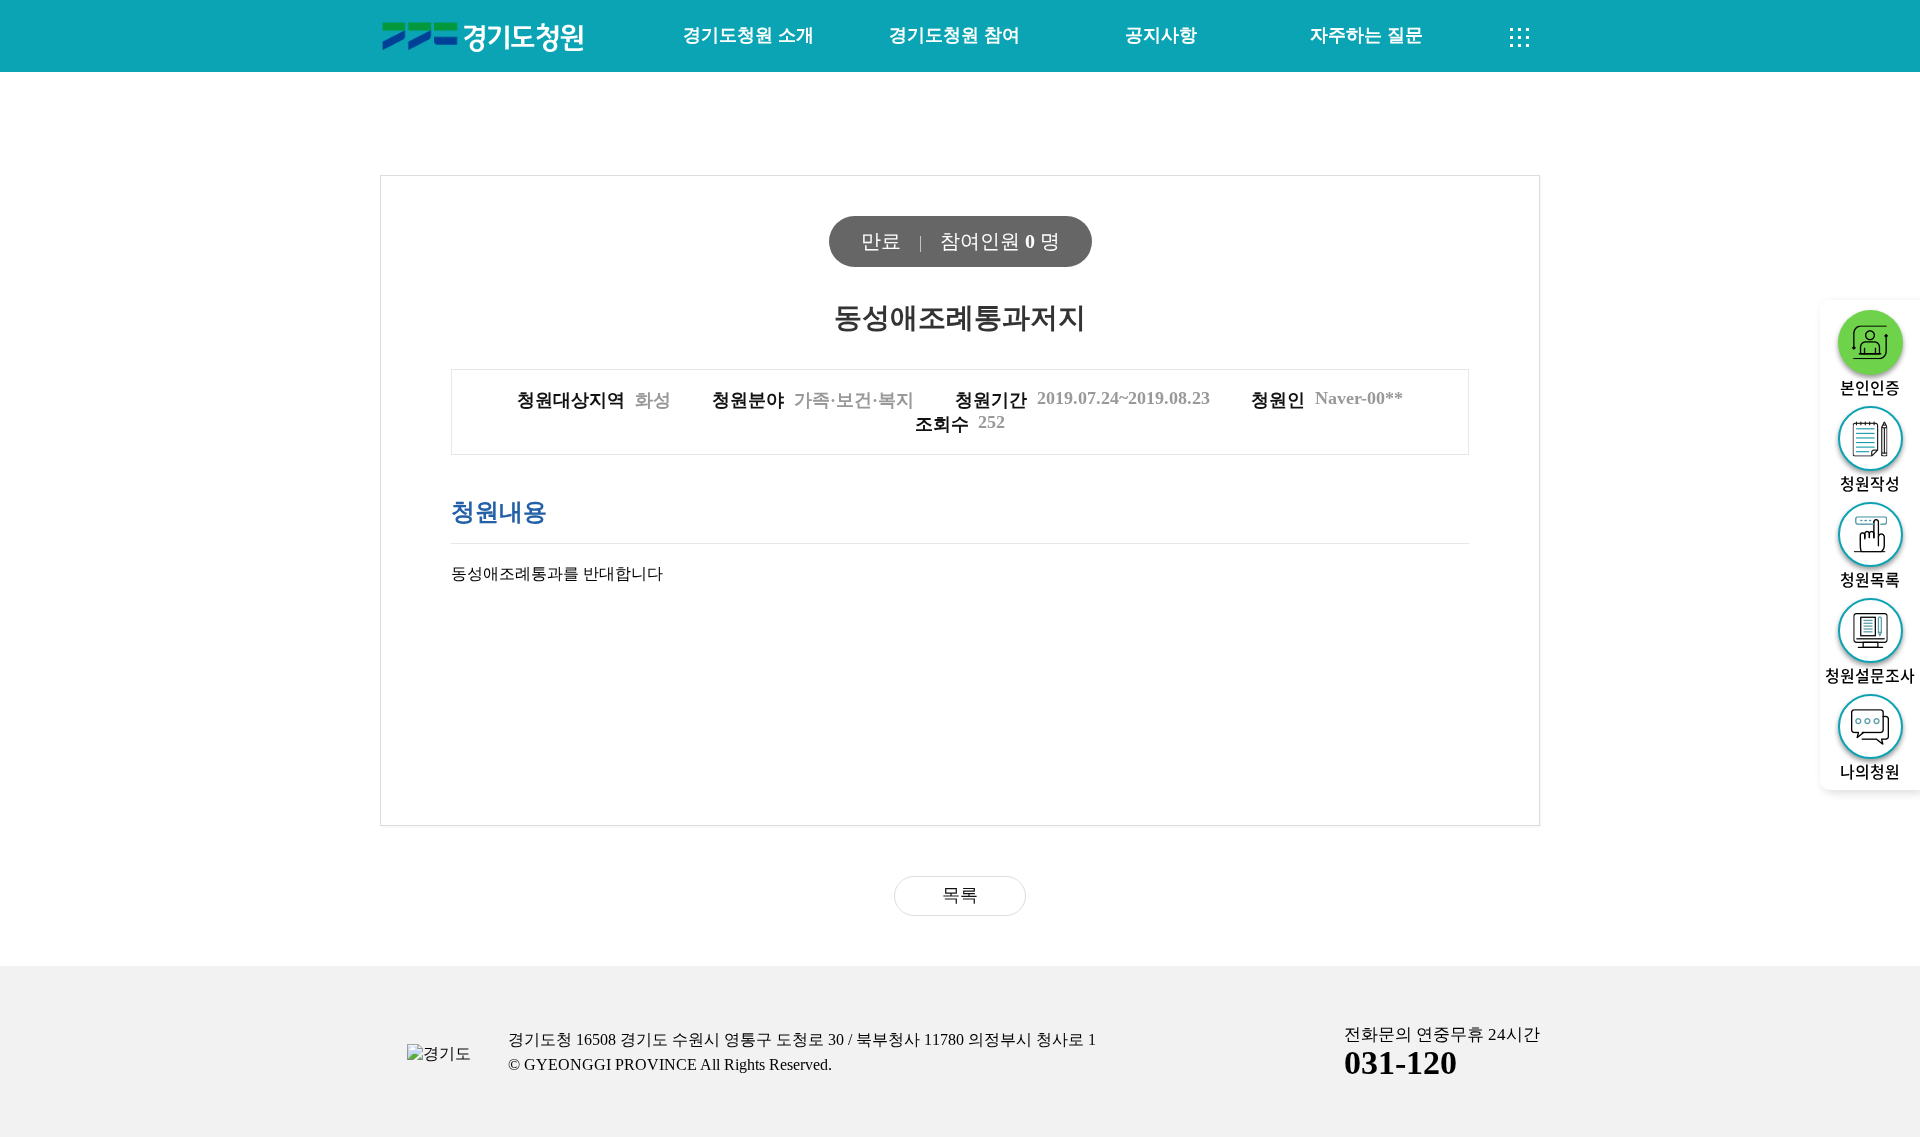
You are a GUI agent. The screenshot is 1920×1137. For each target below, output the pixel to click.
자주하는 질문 (1366, 35)
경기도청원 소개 (748, 35)
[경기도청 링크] (439, 1054)
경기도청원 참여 (954, 35)
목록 (960, 895)
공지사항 (1161, 35)
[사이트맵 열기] (1520, 38)
